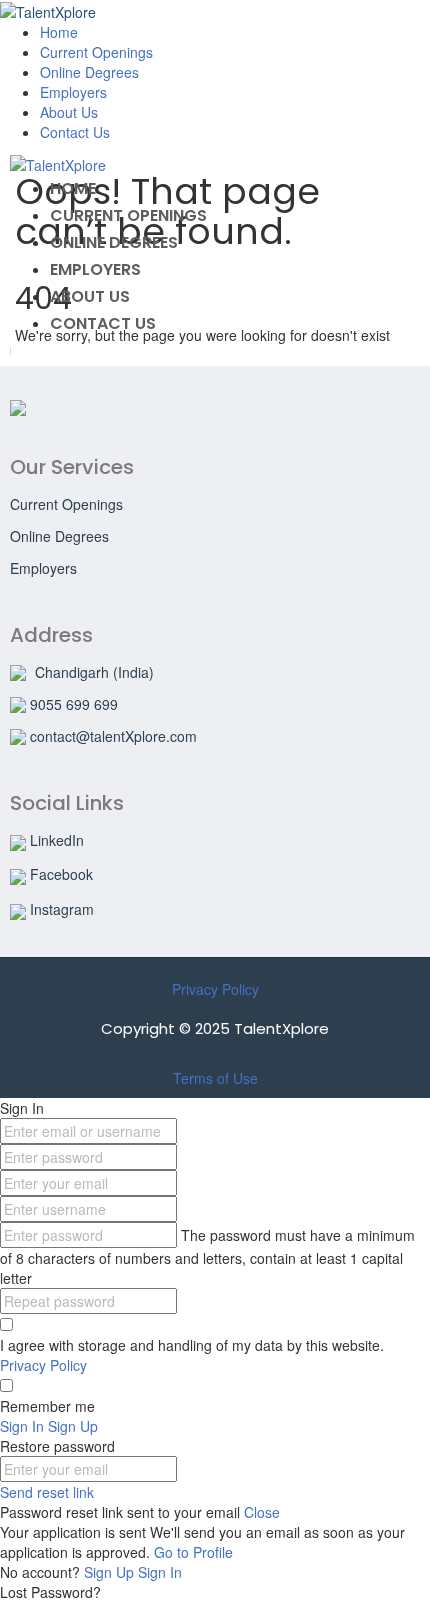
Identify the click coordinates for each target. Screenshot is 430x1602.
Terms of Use (215, 1078)
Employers (73, 92)
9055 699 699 (74, 704)
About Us (69, 112)
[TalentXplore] (48, 10)
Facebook (61, 874)
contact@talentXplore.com (113, 736)
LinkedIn (57, 840)
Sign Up (111, 1572)
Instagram (62, 909)
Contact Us (75, 132)
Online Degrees (89, 72)
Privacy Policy (215, 989)
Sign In (160, 1572)
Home (59, 32)
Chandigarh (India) (94, 672)
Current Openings (96, 52)
